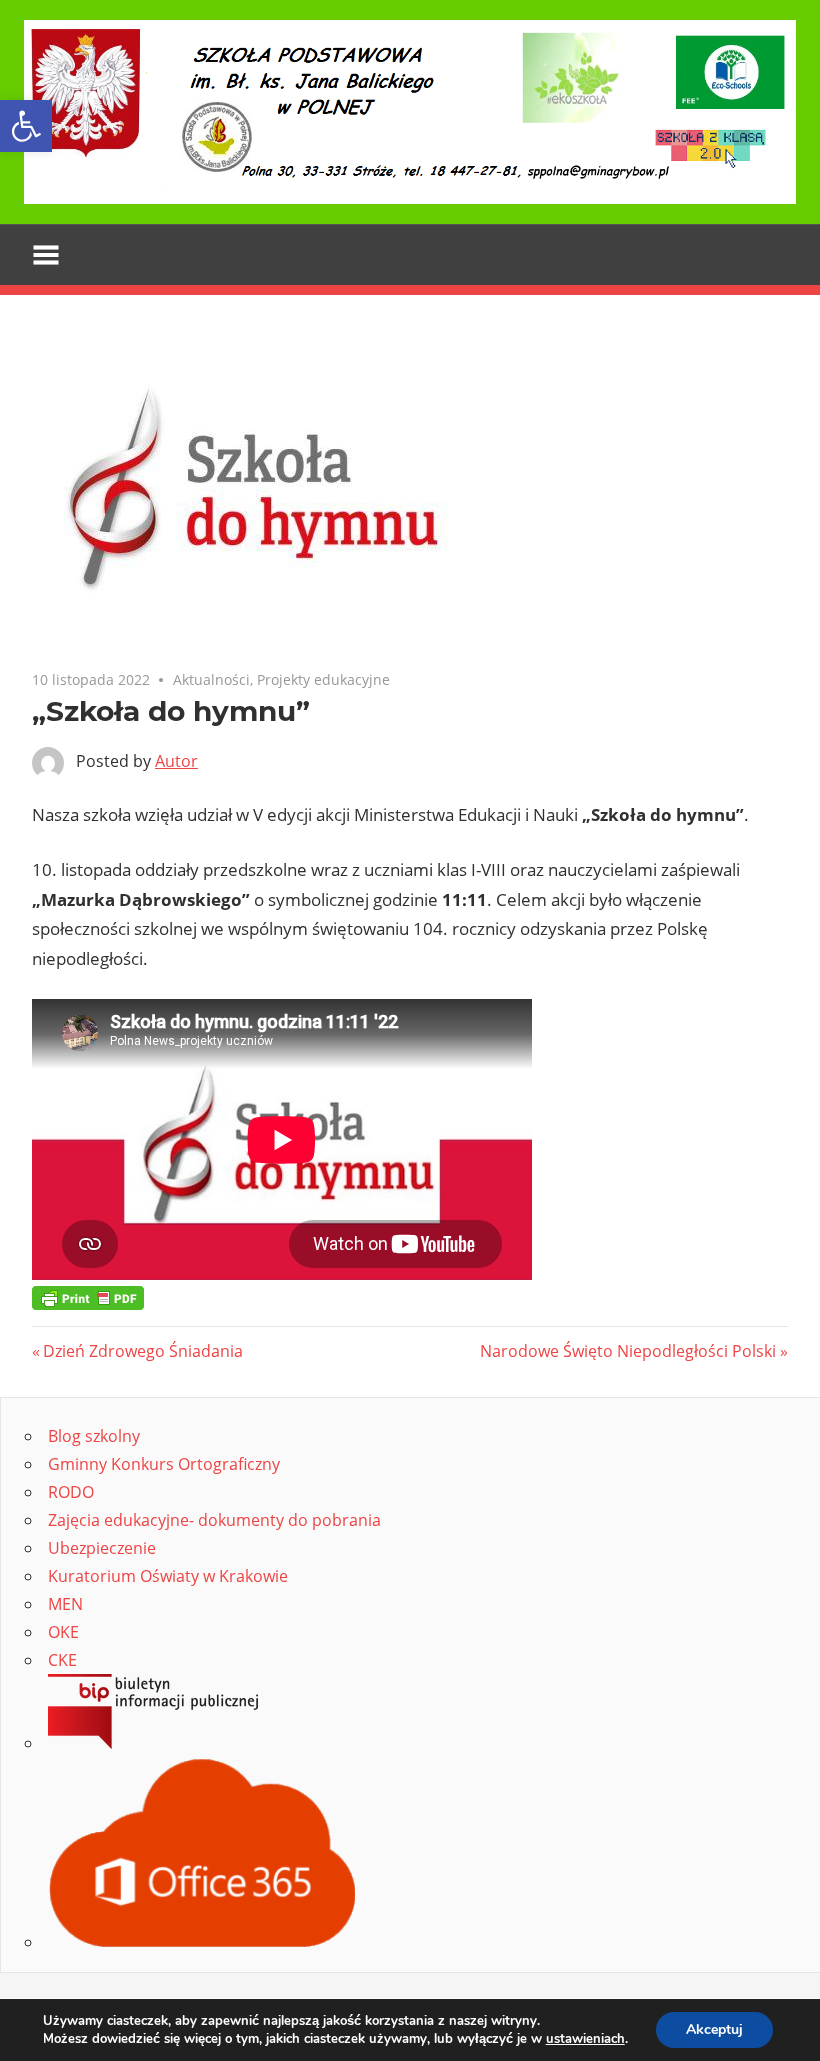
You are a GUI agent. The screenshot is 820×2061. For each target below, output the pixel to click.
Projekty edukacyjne (323, 679)
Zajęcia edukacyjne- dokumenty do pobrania (214, 1520)
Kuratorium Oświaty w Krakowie (168, 1576)
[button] (26, 126)
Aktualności (211, 679)
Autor (176, 761)
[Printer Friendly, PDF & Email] (88, 1296)
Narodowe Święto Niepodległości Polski (628, 1351)
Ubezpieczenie (102, 1548)
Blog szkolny (94, 1436)
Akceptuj (714, 2029)
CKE (62, 1660)
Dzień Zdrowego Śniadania (142, 1351)
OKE (63, 1632)
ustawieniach (585, 2039)
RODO (71, 1492)
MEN (65, 1604)
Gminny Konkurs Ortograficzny (164, 1464)
